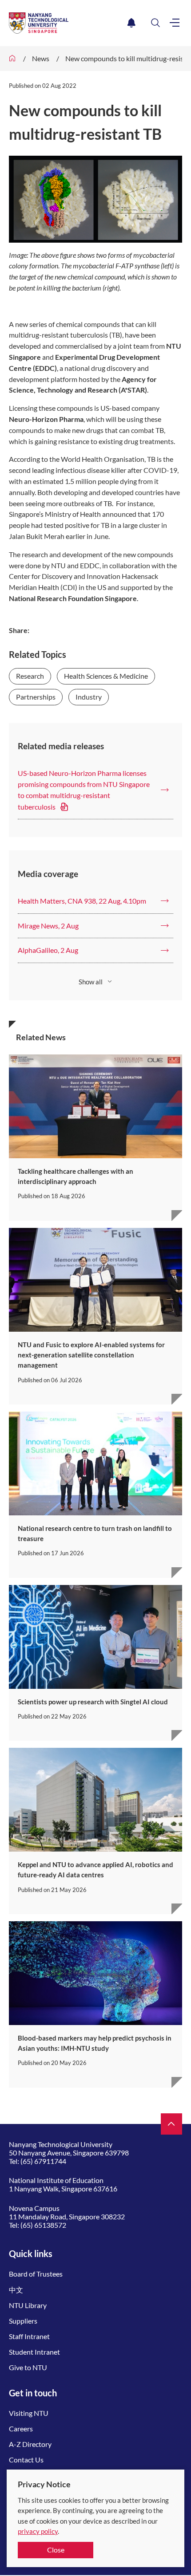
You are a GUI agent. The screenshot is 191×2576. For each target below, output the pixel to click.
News (41, 58)
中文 (16, 2290)
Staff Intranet (29, 2336)
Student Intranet (34, 2352)
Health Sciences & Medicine (106, 676)
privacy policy (38, 2531)
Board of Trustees (36, 2274)
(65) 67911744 (43, 2161)
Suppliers (23, 2321)
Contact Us (26, 2460)
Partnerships (36, 697)
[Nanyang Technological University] (66, 23)
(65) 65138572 (43, 2225)
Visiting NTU (29, 2413)
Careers (21, 2429)
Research (30, 676)
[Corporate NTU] (12, 59)
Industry (89, 697)
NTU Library (28, 2305)
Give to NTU (28, 2367)
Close (56, 2550)
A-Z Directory (30, 2444)
